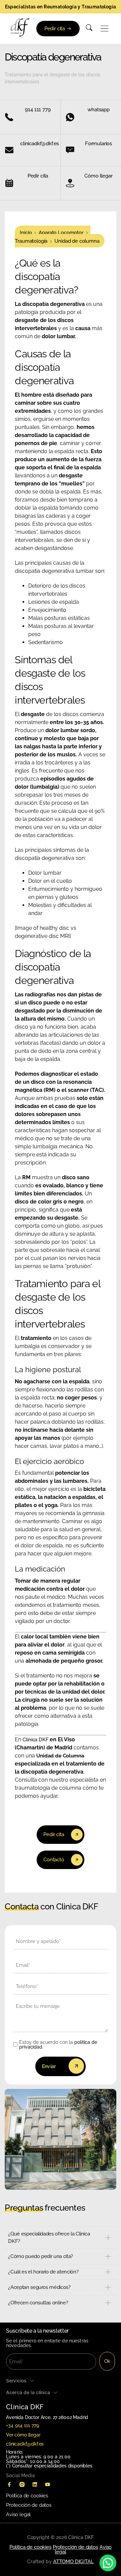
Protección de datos (29, 2505)
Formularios (98, 144)
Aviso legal (18, 2514)
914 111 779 (38, 110)
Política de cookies (27, 2496)
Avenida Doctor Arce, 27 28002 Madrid (47, 2417)
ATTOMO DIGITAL (73, 2562)
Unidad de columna (77, 241)
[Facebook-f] (9, 2485)
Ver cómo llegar (23, 2435)
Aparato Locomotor (61, 233)
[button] (105, 29)
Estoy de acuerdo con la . (58, 2045)
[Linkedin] (35, 2485)
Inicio (26, 233)
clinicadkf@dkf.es (39, 144)
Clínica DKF (36, 1740)
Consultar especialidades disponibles (52, 2466)
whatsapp (98, 110)
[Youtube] (47, 2485)
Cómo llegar (98, 176)
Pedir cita (38, 176)
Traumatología (31, 241)
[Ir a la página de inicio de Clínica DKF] (20, 28)
